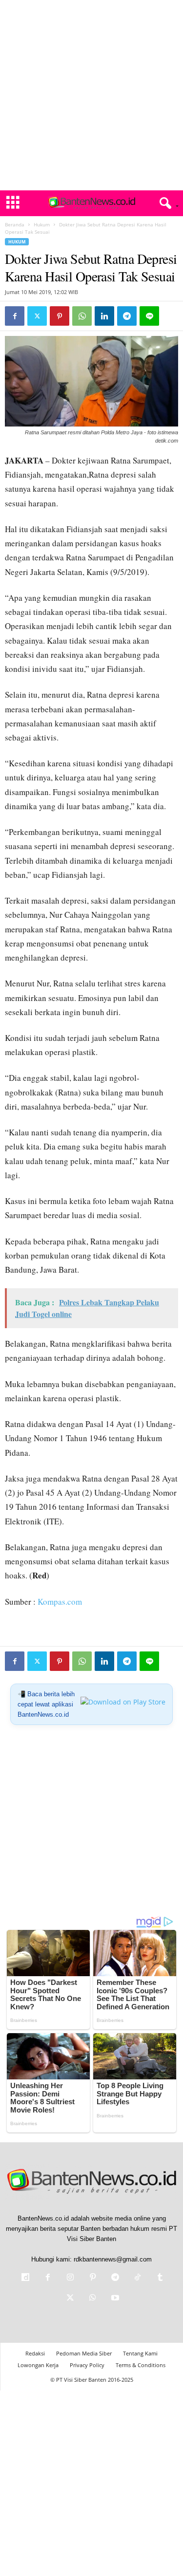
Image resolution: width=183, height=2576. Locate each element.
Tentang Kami (140, 2353)
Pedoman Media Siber (84, 2353)
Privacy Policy (87, 2365)
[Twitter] (37, 316)
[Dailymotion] (25, 2278)
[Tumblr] (159, 2278)
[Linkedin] (104, 316)
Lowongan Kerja (38, 2365)
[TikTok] (138, 2278)
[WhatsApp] (82, 316)
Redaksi (35, 2353)
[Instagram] (70, 2278)
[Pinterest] (60, 316)
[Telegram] (127, 316)
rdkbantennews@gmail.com (113, 2259)
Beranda (15, 224)
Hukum (42, 224)
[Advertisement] (91, 95)
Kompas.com (60, 1602)
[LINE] (149, 316)
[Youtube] (114, 2299)
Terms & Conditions (141, 2365)
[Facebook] (15, 316)
